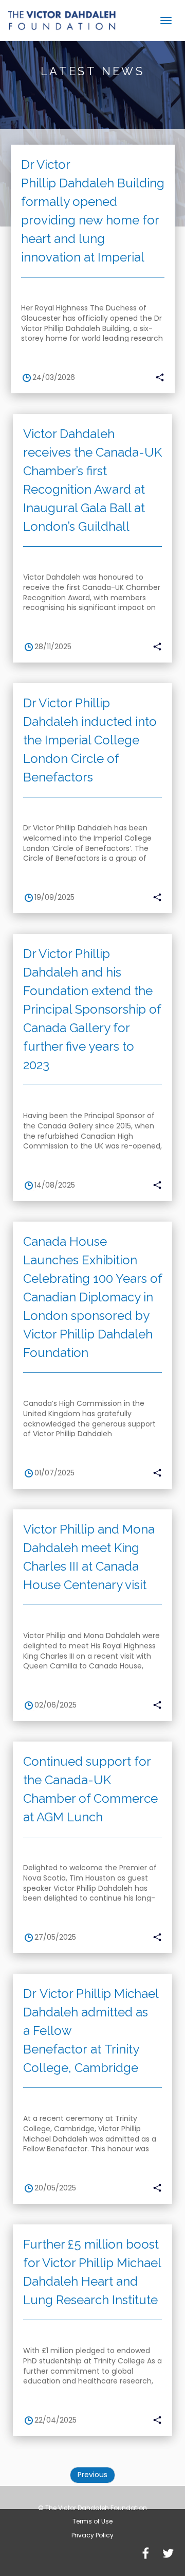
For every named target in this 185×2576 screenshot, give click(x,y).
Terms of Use (92, 2521)
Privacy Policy (92, 2535)
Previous (92, 2475)
